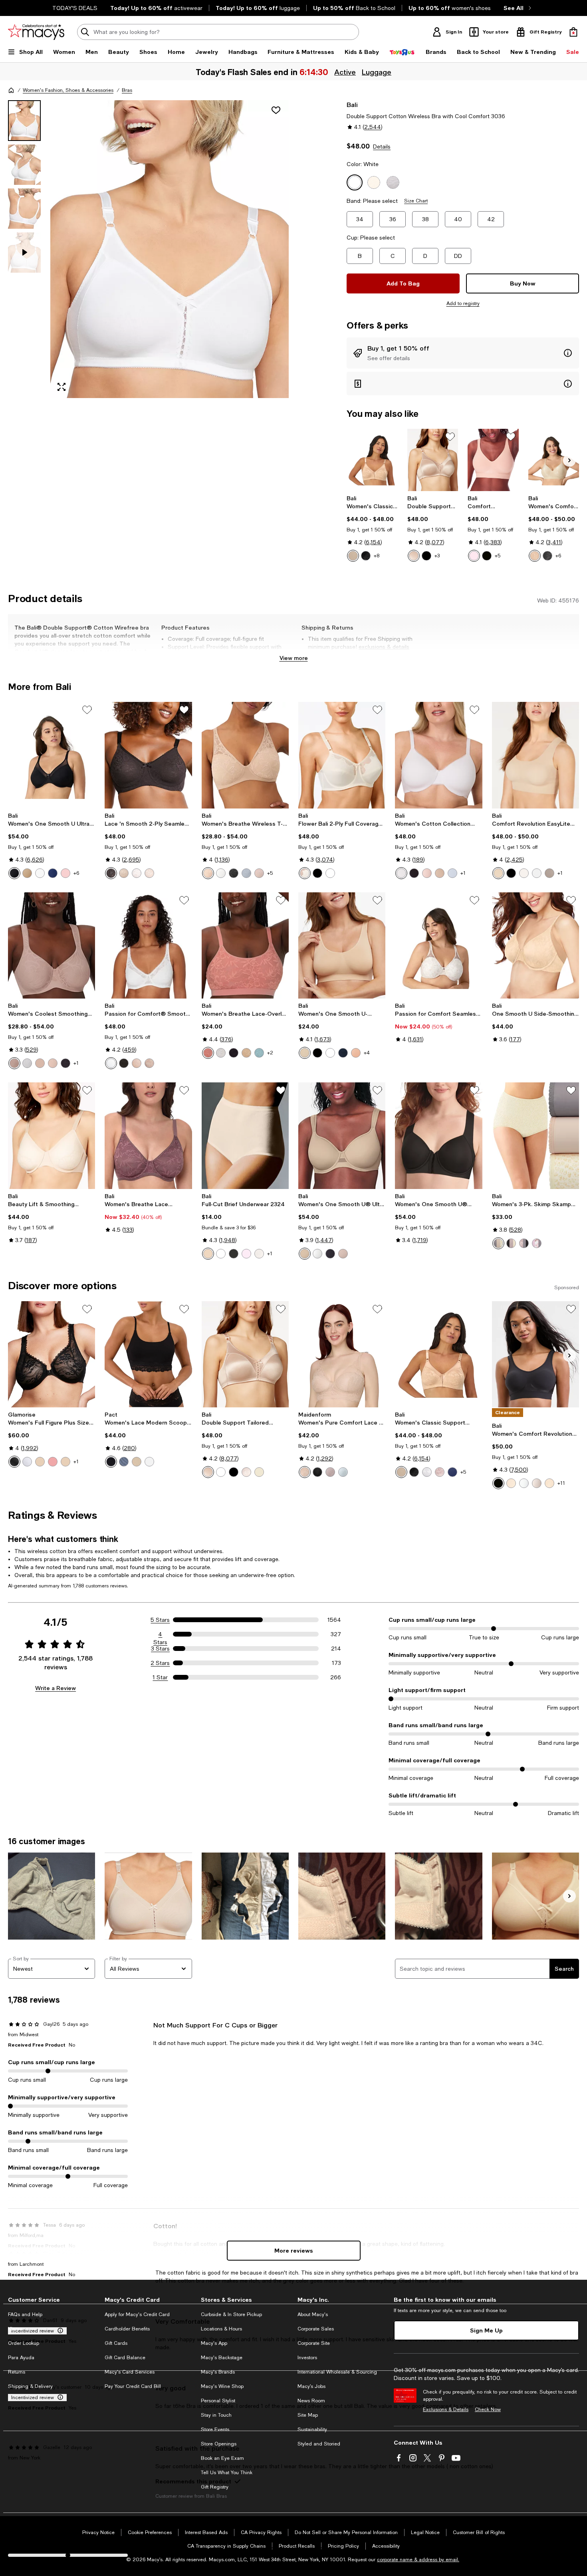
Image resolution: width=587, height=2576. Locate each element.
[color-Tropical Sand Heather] (440, 873)
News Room (311, 2401)
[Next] (569, 460)
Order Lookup (24, 2343)
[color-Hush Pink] (65, 873)
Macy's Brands (218, 2372)
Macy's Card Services (130, 2372)
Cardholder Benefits (127, 2329)
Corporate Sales (316, 2329)
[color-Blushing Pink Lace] (246, 1472)
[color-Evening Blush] (549, 873)
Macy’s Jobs (311, 2386)
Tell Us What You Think (227, 2473)
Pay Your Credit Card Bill (133, 2386)
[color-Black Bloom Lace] (317, 1472)
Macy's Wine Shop (222, 2386)
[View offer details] (463, 353)
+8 (377, 556)
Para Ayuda (21, 2358)
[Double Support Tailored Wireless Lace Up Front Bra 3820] (433, 460)
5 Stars (160, 1620)
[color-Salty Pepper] (452, 873)
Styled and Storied (319, 2444)
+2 (270, 1053)
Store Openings (219, 2444)
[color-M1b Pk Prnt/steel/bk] (524, 1243)
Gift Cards (116, 2343)
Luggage (376, 72)
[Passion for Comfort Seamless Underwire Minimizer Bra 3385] (438, 945)
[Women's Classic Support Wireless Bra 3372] (372, 460)
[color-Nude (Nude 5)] (414, 556)
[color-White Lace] (27, 1063)
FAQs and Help (25, 2314)
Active (345, 72)
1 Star (160, 1677)
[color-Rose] (149, 873)
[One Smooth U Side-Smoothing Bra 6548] (535, 945)
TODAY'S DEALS (75, 8)
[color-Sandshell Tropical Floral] (537, 1483)
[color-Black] (366, 556)
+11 (561, 1483)
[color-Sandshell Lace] (53, 1063)
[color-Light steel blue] (124, 1462)
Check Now (488, 2410)
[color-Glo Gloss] (440, 1472)
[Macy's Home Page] (36, 32)
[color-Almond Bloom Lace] (305, 1472)
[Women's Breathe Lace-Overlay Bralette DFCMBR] (245, 945)
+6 (558, 556)
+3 (437, 556)
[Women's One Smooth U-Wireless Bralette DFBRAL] (342, 945)
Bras (127, 90)
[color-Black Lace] (65, 1063)
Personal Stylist (218, 2401)
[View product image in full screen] (61, 387)
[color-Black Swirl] (547, 556)
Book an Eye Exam (222, 2458)
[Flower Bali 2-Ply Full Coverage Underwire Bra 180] (342, 755)
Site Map (308, 2415)
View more (294, 658)
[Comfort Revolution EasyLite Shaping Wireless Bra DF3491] (535, 755)
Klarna (15, 2329)
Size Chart (416, 201)
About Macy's (313, 2314)
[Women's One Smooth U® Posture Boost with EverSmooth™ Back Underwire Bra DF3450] (438, 1135)
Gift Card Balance (125, 2358)
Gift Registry (215, 2487)
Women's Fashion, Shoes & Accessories (68, 90)
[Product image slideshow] (170, 249)
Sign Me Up (486, 2330)
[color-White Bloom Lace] (343, 1472)
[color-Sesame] (137, 1462)
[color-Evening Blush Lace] (14, 1063)
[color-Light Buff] (427, 873)
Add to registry (463, 303)
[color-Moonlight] (259, 1254)
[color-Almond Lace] (40, 1063)
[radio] (353, 556)
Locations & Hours (221, 2329)
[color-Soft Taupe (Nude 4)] (353, 556)
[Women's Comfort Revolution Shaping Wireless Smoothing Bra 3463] (554, 460)
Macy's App (214, 2343)
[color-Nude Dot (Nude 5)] (549, 1483)
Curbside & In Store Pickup (231, 2314)
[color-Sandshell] (137, 1063)
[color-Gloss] (259, 873)
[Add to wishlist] (276, 110)
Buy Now (523, 283)
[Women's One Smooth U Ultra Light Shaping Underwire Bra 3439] (52, 755)
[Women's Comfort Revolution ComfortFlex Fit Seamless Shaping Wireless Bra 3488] (535, 1354)
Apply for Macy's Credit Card (137, 2314)
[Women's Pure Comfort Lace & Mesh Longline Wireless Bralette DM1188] (342, 1354)
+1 (463, 873)
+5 (498, 556)
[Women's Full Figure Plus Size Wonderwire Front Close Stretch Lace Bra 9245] (52, 1354)
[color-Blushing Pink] (356, 1053)
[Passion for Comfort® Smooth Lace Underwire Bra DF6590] (148, 945)
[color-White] (40, 873)
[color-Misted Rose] (208, 1053)
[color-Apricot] (53, 1462)
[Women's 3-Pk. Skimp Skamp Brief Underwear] (535, 1135)
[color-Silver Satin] (246, 873)
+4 (367, 1053)
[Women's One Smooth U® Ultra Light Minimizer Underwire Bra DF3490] (342, 1135)
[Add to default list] (450, 437)
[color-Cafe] (40, 1462)
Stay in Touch (216, 2415)
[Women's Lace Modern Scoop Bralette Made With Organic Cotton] (148, 1354)
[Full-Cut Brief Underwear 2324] (245, 1135)
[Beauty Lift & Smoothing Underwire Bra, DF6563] (52, 1135)
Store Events (215, 2429)
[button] (148, 249)
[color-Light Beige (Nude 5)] (305, 873)
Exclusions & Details (446, 2410)
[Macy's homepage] (11, 90)
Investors (307, 2358)
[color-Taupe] (305, 1254)
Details (382, 147)
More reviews (294, 2250)
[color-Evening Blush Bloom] (330, 1472)
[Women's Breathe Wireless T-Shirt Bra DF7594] (245, 755)
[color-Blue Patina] (259, 1053)
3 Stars (160, 1649)
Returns (17, 2372)
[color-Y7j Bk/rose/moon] (511, 1243)
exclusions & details (384, 647)
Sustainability (312, 2429)
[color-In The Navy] (53, 873)
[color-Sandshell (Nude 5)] (524, 873)
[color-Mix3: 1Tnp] (537, 1243)
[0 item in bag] (573, 32)
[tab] (24, 121)
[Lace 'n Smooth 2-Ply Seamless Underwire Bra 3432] (148, 755)
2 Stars (160, 1663)
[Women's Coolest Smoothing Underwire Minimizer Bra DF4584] (52, 945)
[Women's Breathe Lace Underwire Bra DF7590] (148, 1135)
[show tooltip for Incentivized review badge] (59, 2331)
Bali (352, 104)
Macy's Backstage (222, 2358)
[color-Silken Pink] (246, 1254)
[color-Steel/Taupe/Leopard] (498, 1243)
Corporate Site (314, 2343)
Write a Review (56, 1688)
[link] (372, 528)
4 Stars (160, 1635)
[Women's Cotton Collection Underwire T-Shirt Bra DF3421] (438, 755)
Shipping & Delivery (30, 2386)
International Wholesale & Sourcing (337, 2372)
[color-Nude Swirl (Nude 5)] (535, 556)
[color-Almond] (208, 873)
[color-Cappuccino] (65, 1462)
